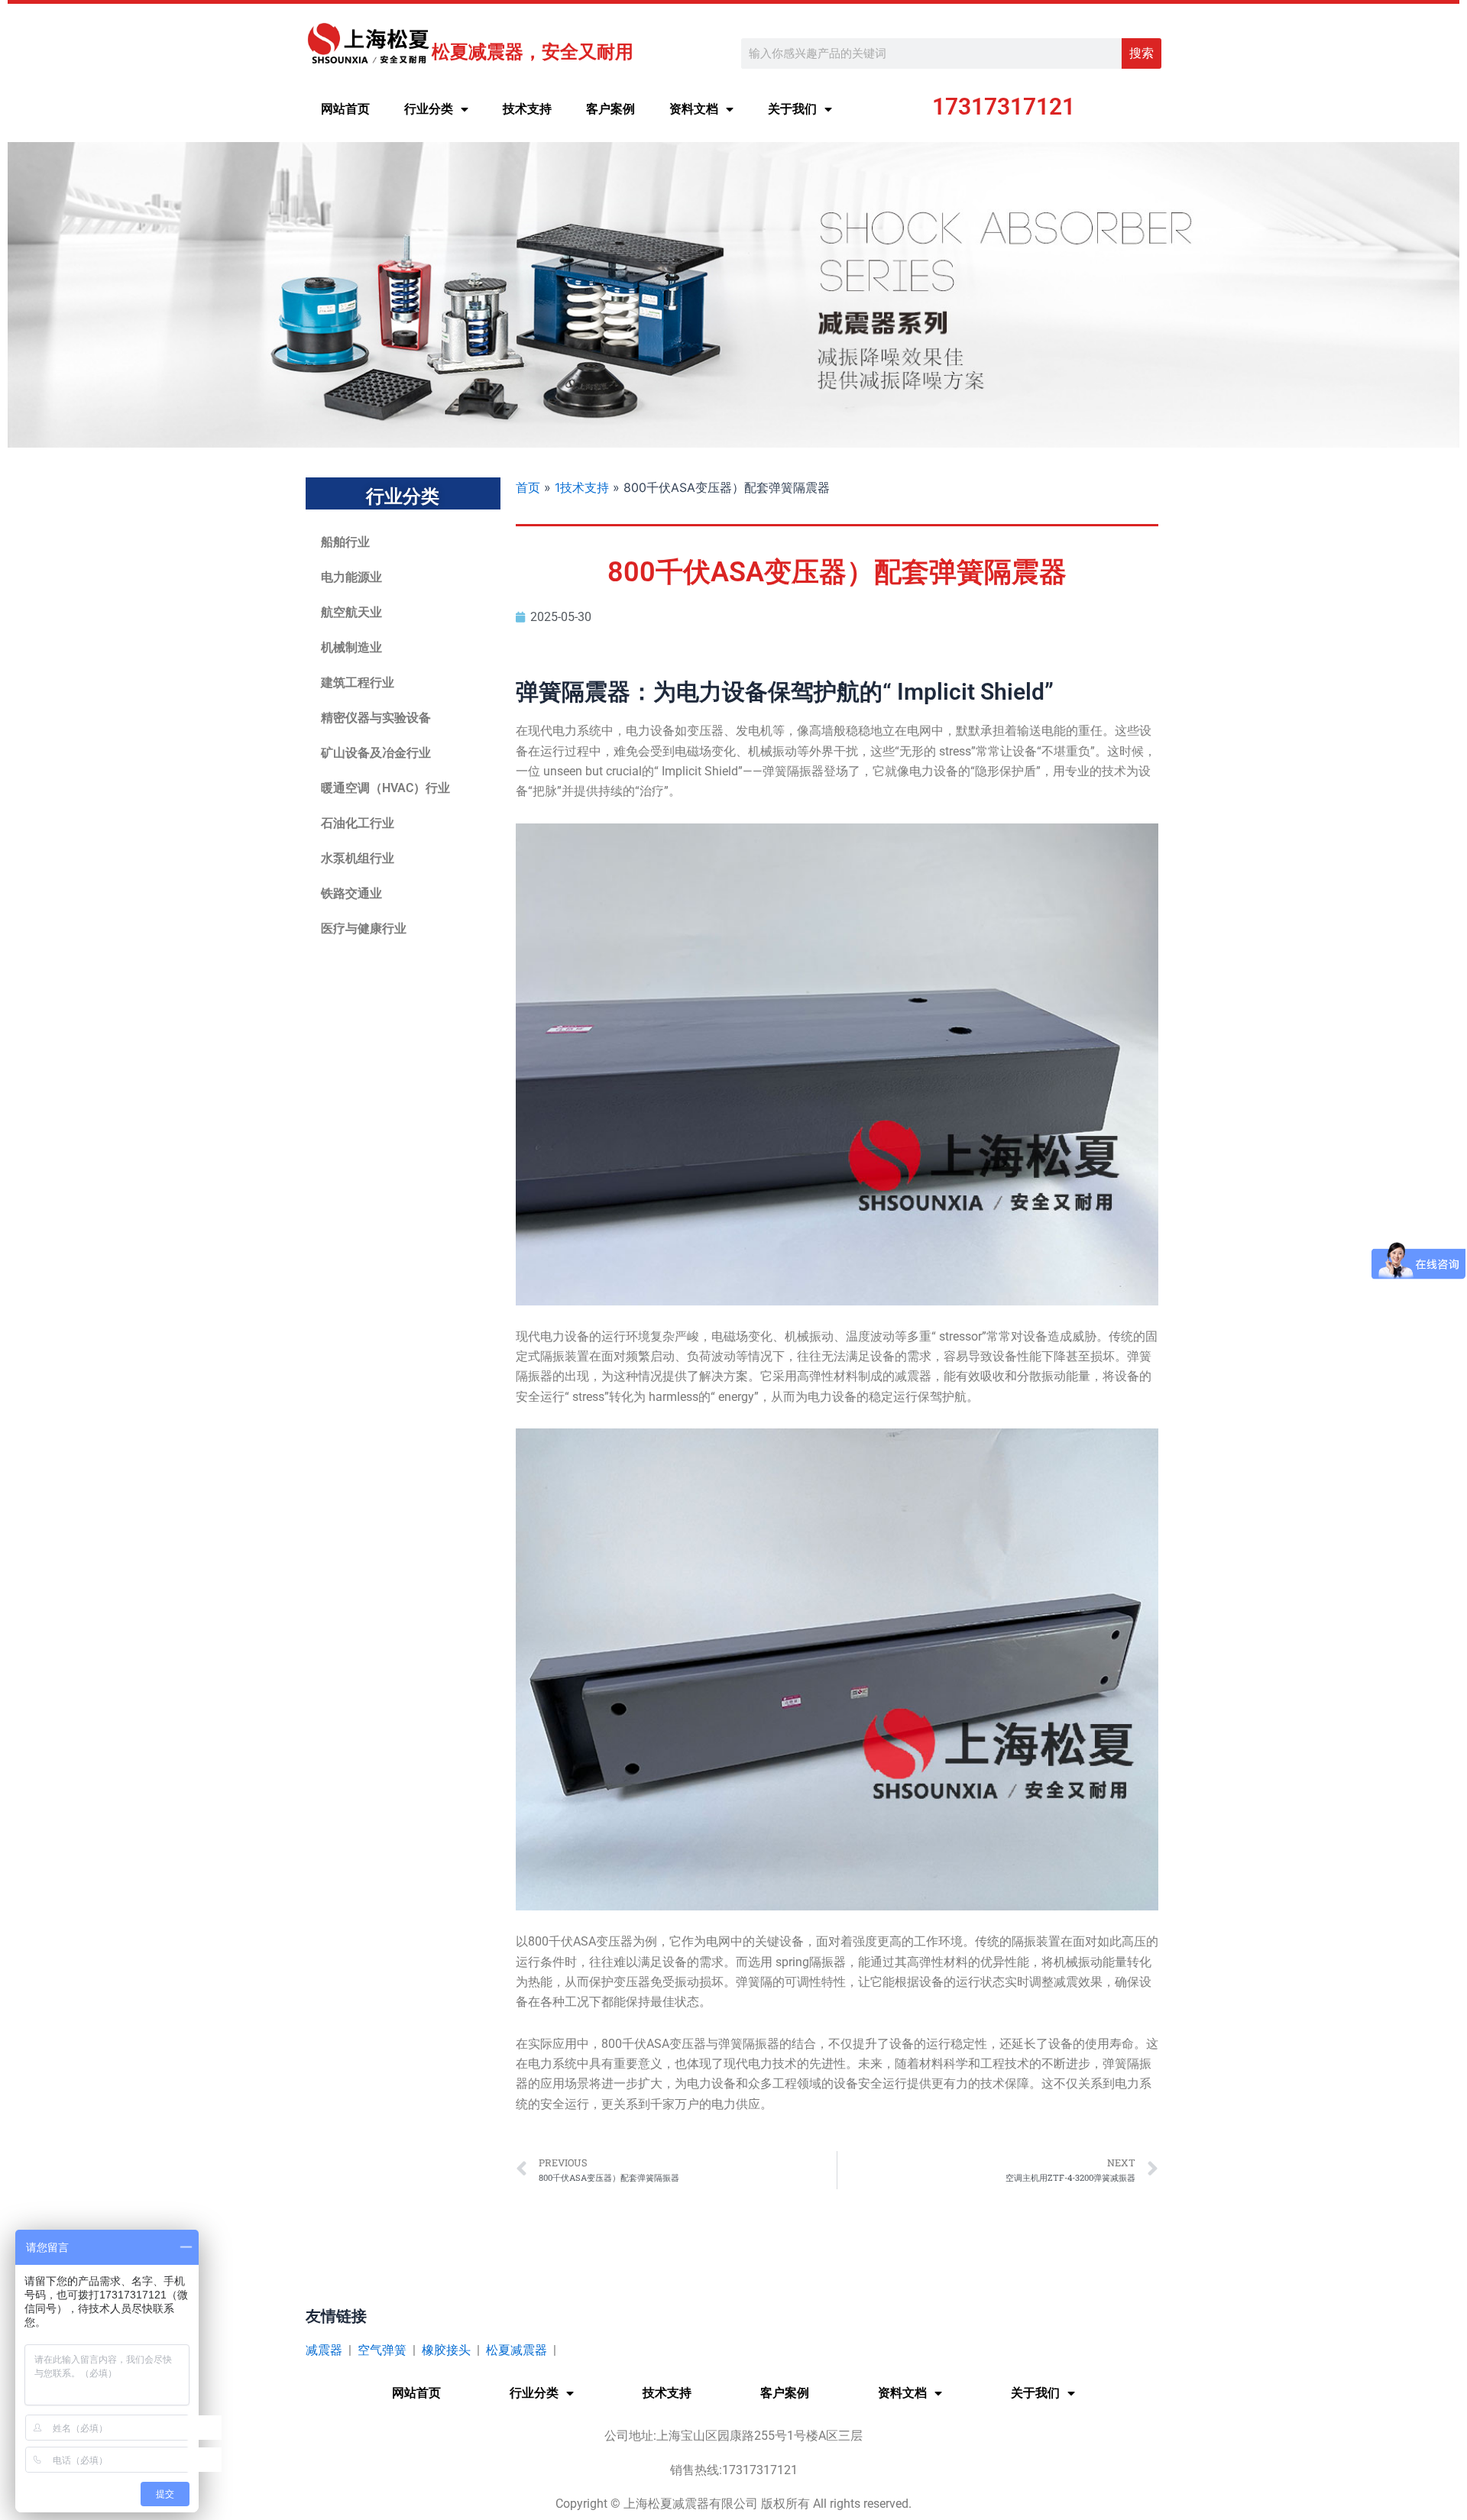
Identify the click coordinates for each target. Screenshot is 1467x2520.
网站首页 (345, 109)
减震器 (324, 2350)
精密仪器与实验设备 (376, 718)
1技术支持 (582, 487)
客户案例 (610, 109)
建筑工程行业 (358, 683)
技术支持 (527, 109)
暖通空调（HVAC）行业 (385, 788)
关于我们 (792, 109)
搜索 (1142, 53)
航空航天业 (351, 612)
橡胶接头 (446, 2350)
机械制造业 (351, 647)
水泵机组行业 (358, 858)
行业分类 (429, 109)
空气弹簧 (382, 2350)
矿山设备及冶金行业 (376, 753)
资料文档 (694, 109)
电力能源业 (351, 577)
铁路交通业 (351, 893)
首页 (528, 487)
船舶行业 (345, 542)
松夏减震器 (517, 2350)
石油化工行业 (358, 823)
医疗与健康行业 (364, 928)
